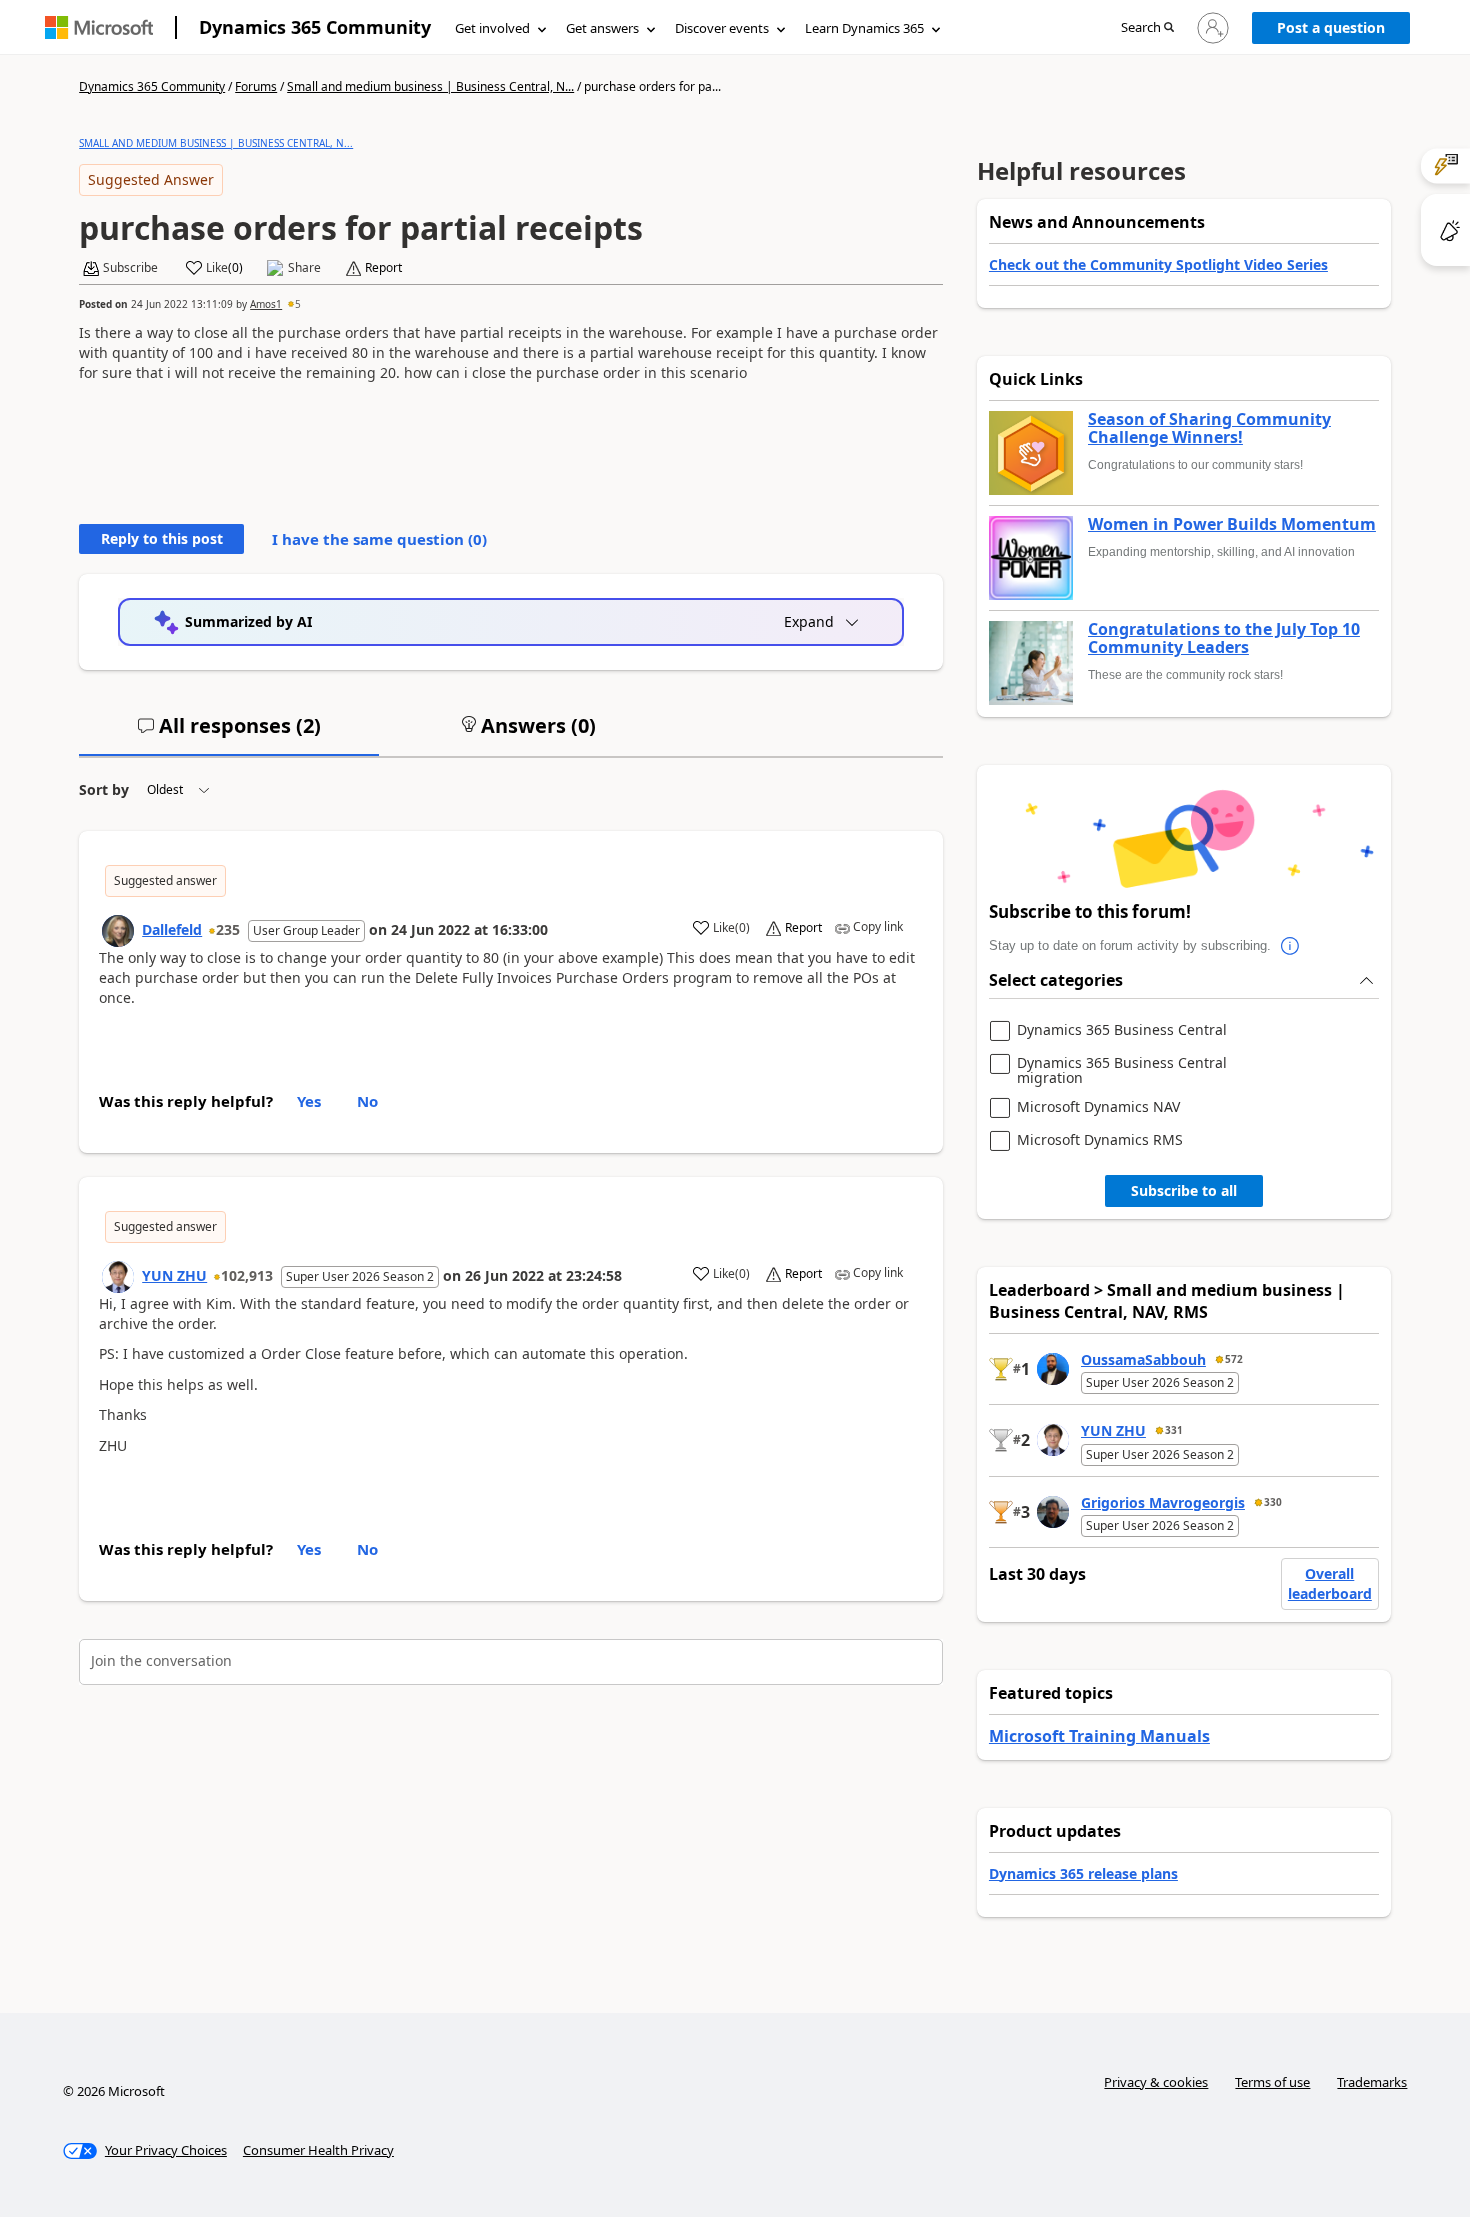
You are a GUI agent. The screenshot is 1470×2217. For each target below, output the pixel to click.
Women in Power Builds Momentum (1232, 525)
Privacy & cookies (1156, 2082)
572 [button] (1234, 1359)
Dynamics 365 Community (315, 27)
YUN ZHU (174, 1275)
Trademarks (1372, 2082)
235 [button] (228, 929)
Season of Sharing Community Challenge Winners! (1209, 428)
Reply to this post (162, 538)
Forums (256, 86)
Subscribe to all (1184, 1190)
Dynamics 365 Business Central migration (1122, 1070)
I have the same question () (379, 539)
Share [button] (304, 268)
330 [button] (1273, 1502)
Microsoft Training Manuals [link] (1099, 1736)
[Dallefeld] (118, 931)
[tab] (229, 734)
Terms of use (1272, 2082)
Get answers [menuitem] (602, 28)
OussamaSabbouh (1143, 1359)
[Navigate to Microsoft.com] (99, 27)
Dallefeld (172, 929)
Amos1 (266, 304)
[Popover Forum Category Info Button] (1291, 946)
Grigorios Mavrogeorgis (1163, 1502)
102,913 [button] (247, 1275)
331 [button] (1174, 1430)
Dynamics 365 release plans (1083, 1873)
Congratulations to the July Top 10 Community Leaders (1224, 638)
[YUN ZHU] (118, 1277)
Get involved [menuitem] (492, 28)
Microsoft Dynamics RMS (1100, 1140)
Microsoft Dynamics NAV (1098, 1107)
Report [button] (383, 268)
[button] (1147, 28)
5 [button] (298, 304)
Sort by (104, 789)
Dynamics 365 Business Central (1122, 1030)
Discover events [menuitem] (722, 28)
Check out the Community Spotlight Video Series (1158, 264)
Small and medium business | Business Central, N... (430, 86)
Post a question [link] (1331, 27)
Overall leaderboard (1330, 1583)
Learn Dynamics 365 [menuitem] (864, 28)
